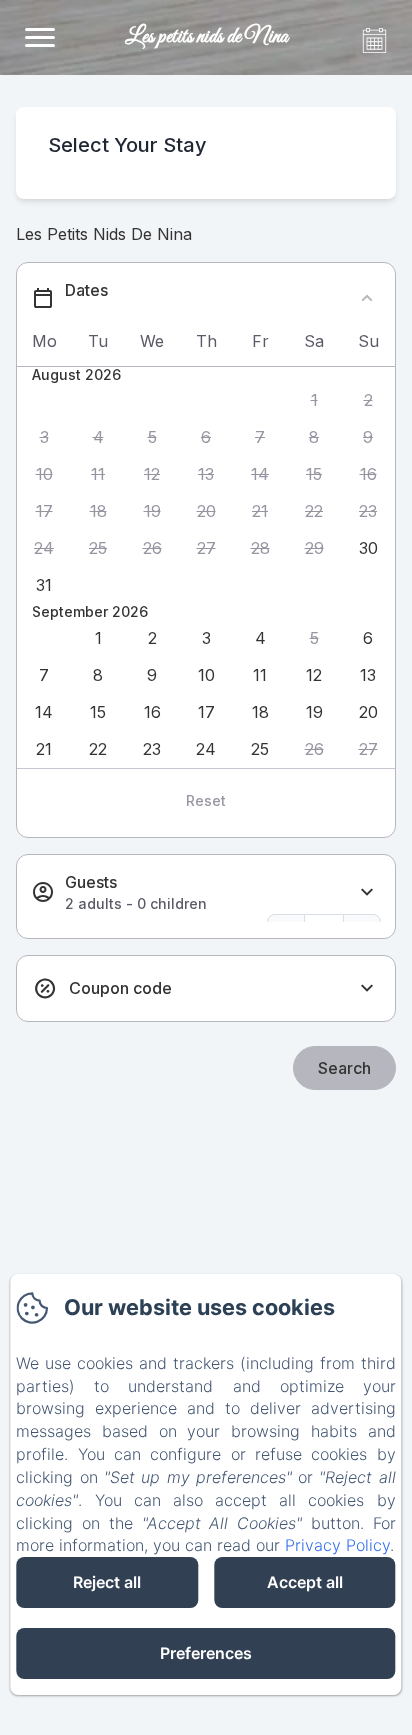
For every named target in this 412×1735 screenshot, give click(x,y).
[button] (314, 400)
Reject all (107, 1582)
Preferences (206, 1653)
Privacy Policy (337, 1545)
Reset (206, 800)
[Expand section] (367, 892)
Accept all (305, 1582)
